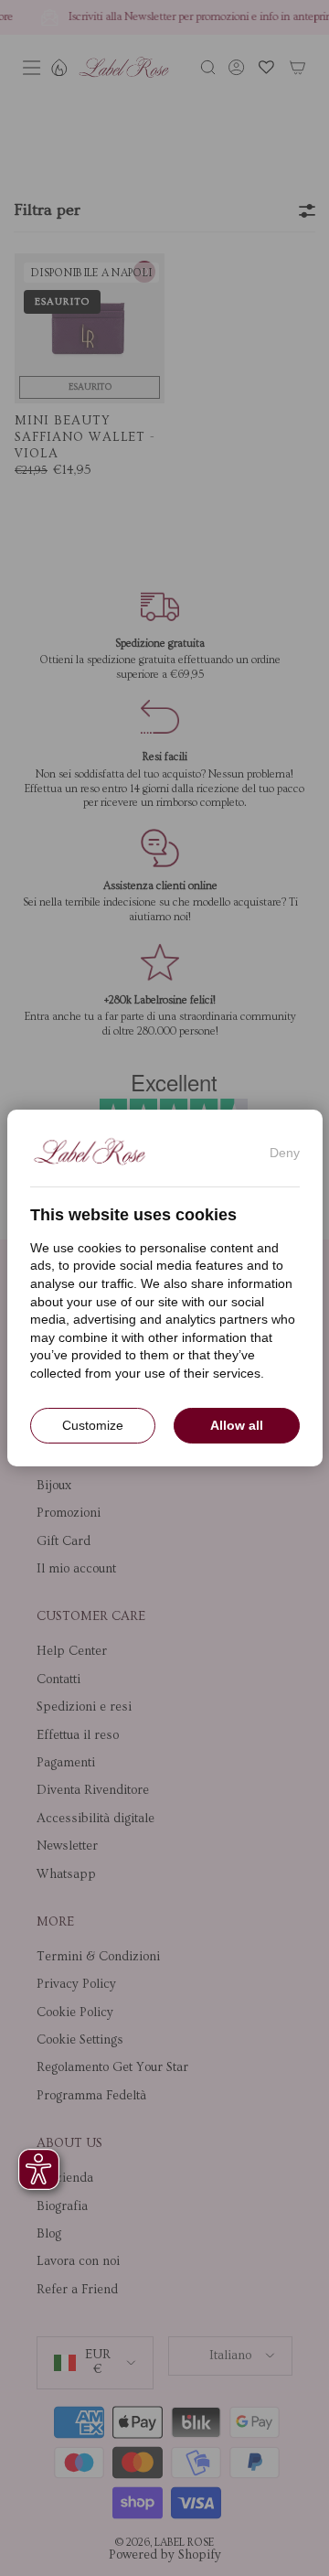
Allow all (237, 1425)
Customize (93, 1425)
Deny (285, 1153)
